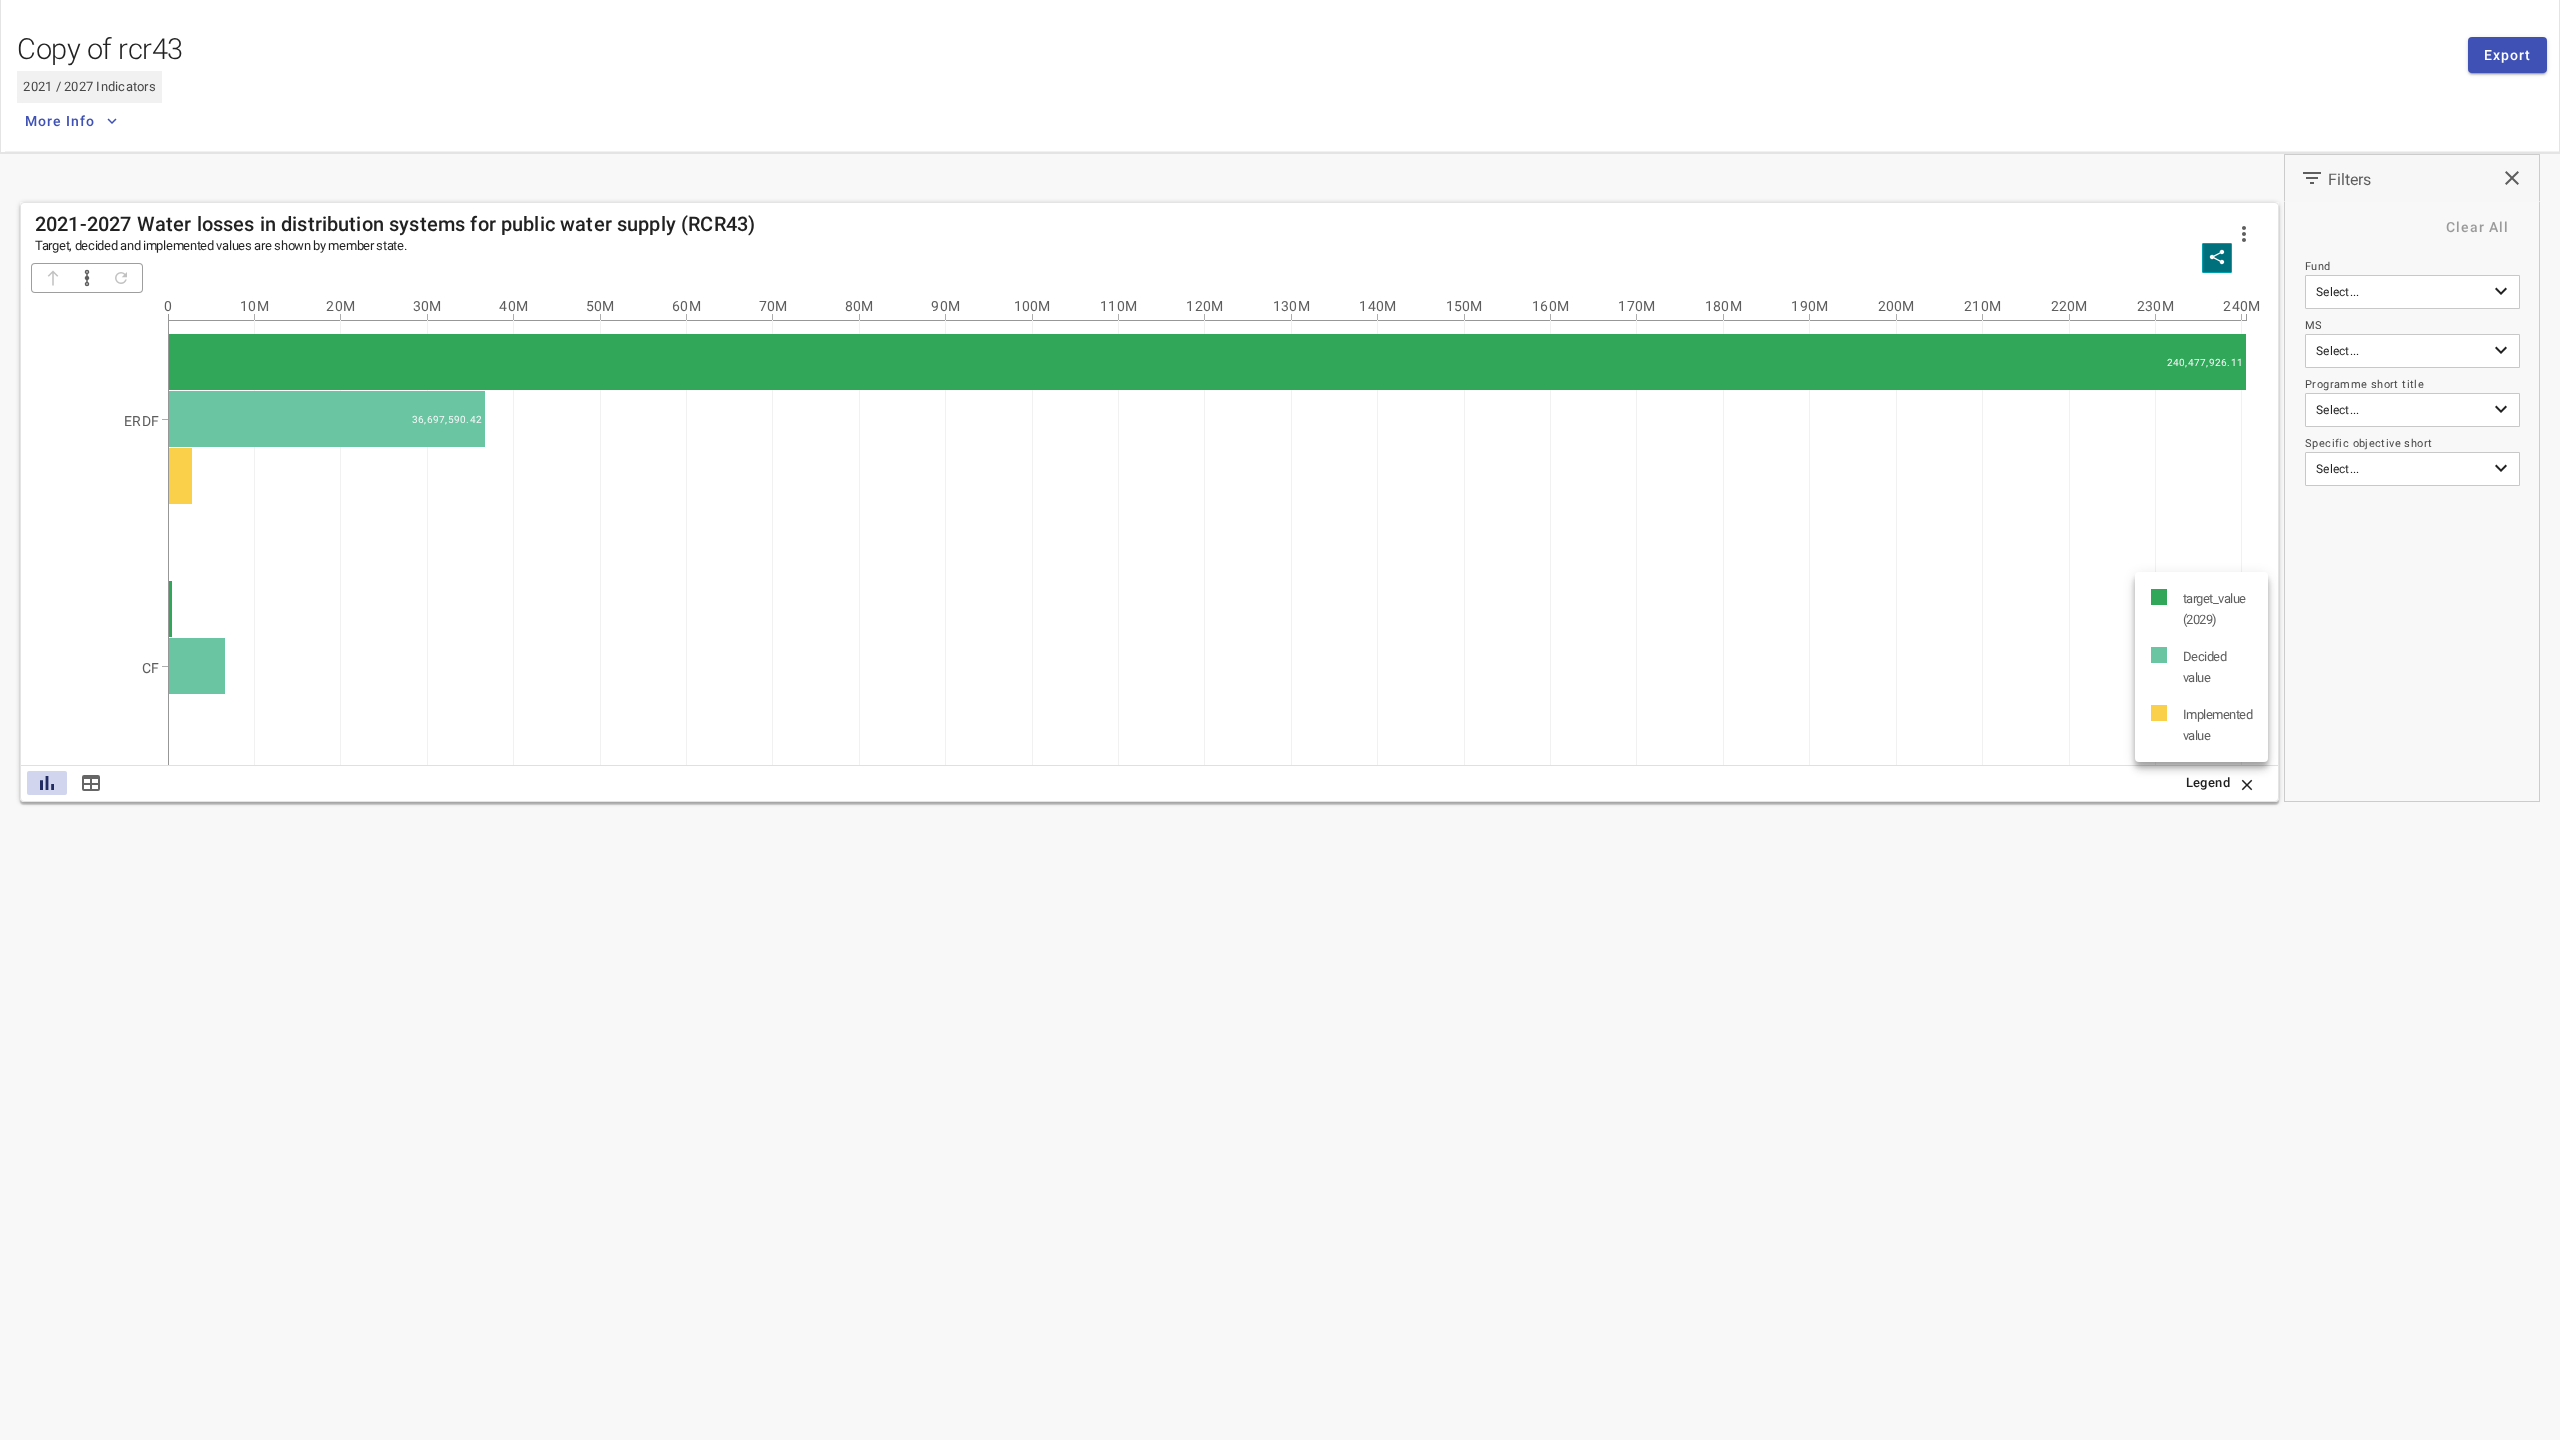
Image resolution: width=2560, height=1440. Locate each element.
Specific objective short (2368, 443)
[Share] (2217, 258)
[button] (2244, 234)
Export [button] (2507, 55)
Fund (2318, 266)
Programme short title (2364, 384)
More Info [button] (60, 121)
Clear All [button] (2477, 227)
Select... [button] (2337, 292)
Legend (2208, 782)
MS (2314, 325)
